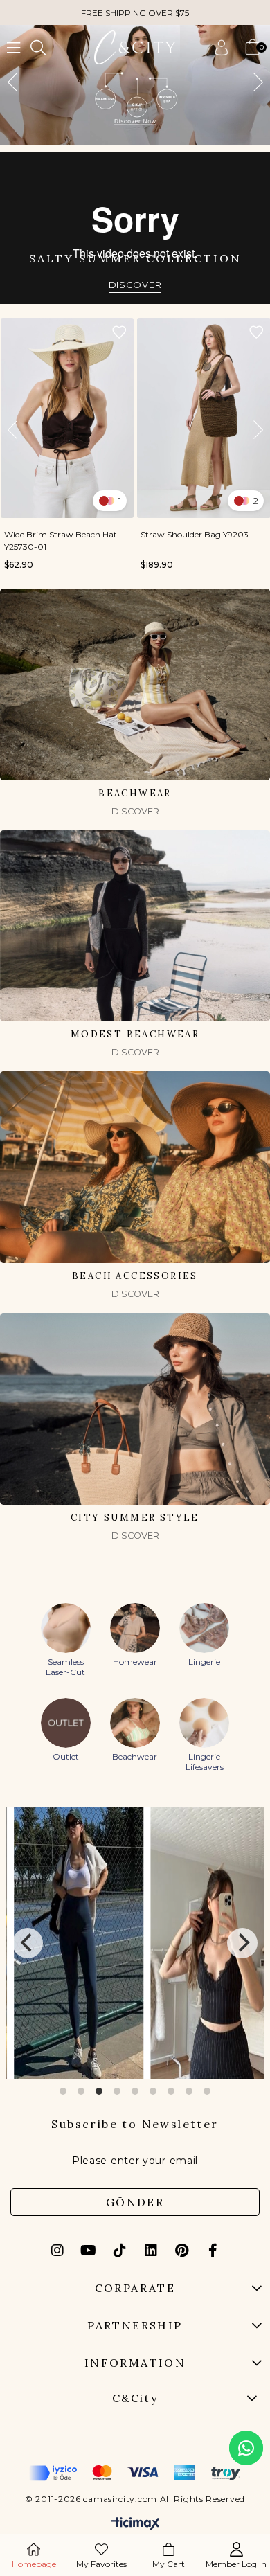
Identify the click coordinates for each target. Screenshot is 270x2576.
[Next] (242, 1943)
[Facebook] (213, 2251)
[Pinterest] (182, 2251)
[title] (135, 85)
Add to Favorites (119, 332)
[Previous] (28, 1943)
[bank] (135, 2473)
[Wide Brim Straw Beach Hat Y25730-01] (67, 418)
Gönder (135, 2202)
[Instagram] (57, 2251)
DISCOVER (135, 285)
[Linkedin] (151, 2251)
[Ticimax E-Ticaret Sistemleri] (135, 2524)
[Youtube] (89, 2251)
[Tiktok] (120, 2251)
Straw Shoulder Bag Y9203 (195, 534)
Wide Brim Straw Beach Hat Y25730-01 (61, 540)
